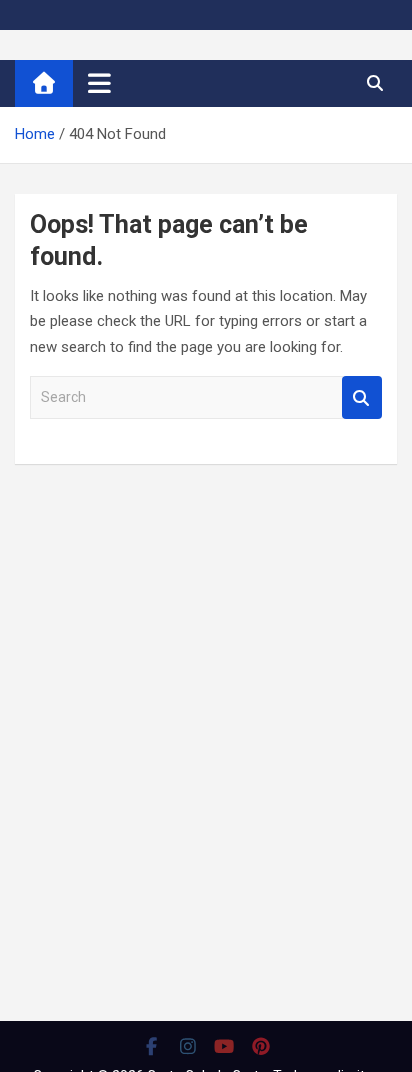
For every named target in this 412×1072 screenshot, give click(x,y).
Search (362, 397)
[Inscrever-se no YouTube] (224, 1046)
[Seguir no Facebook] (151, 1046)
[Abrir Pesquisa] (374, 83)
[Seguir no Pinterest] (261, 1046)
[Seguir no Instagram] (188, 1046)
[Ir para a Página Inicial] (44, 83)
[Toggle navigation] (99, 83)
